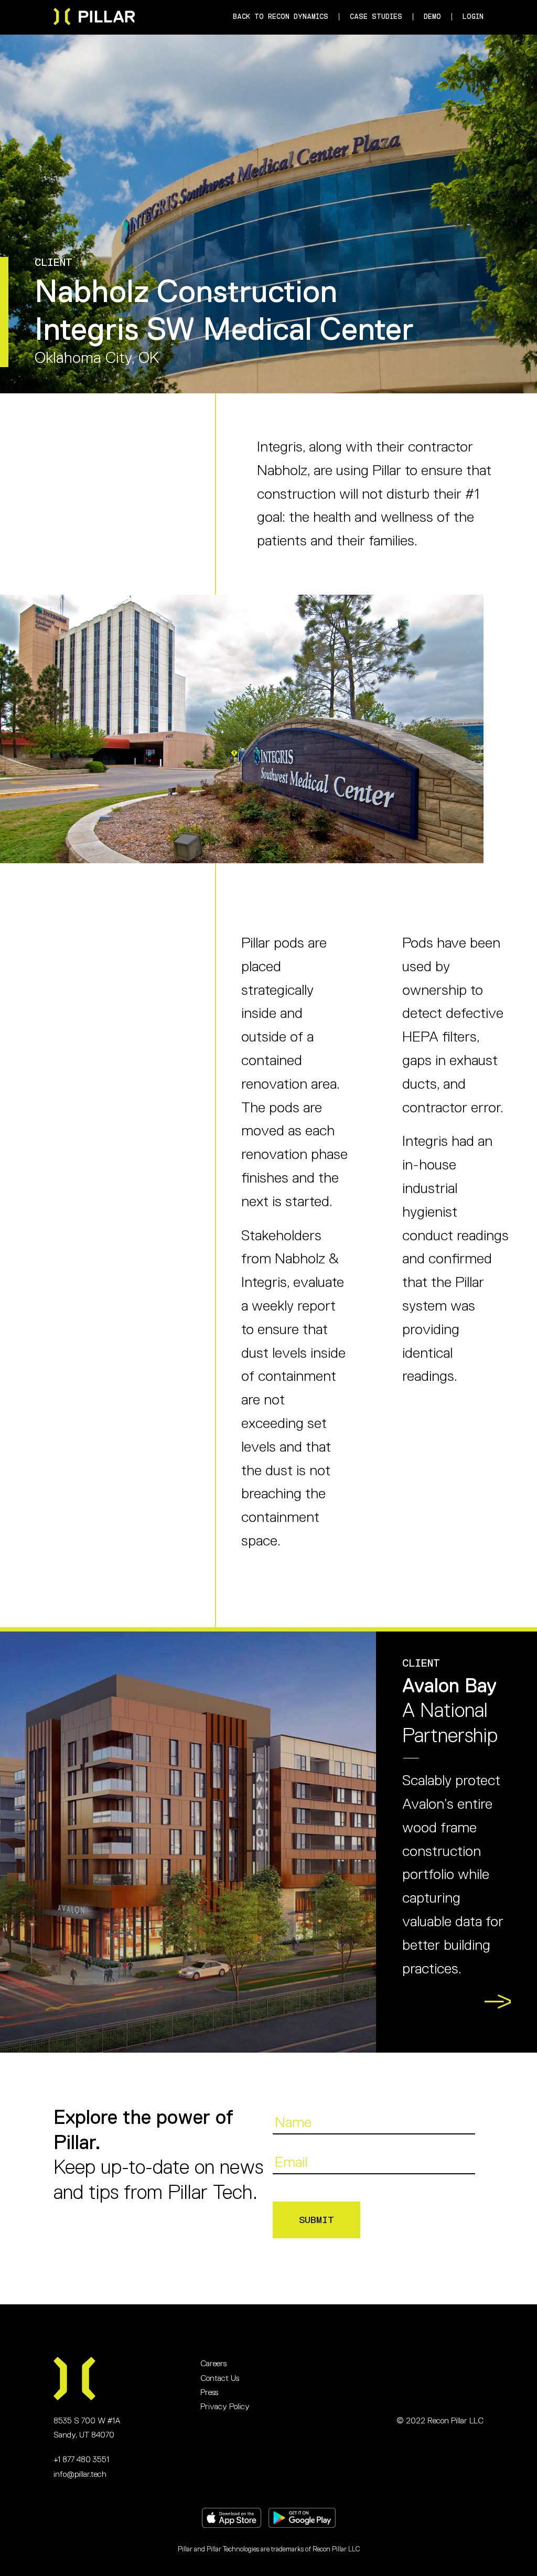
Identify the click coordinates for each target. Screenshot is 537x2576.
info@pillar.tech (80, 2474)
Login (473, 17)
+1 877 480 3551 (81, 2460)
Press (209, 2392)
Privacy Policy (225, 2407)
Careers (213, 2364)
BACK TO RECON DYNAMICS (281, 17)
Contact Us (220, 2378)
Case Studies (376, 17)
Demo (432, 17)
